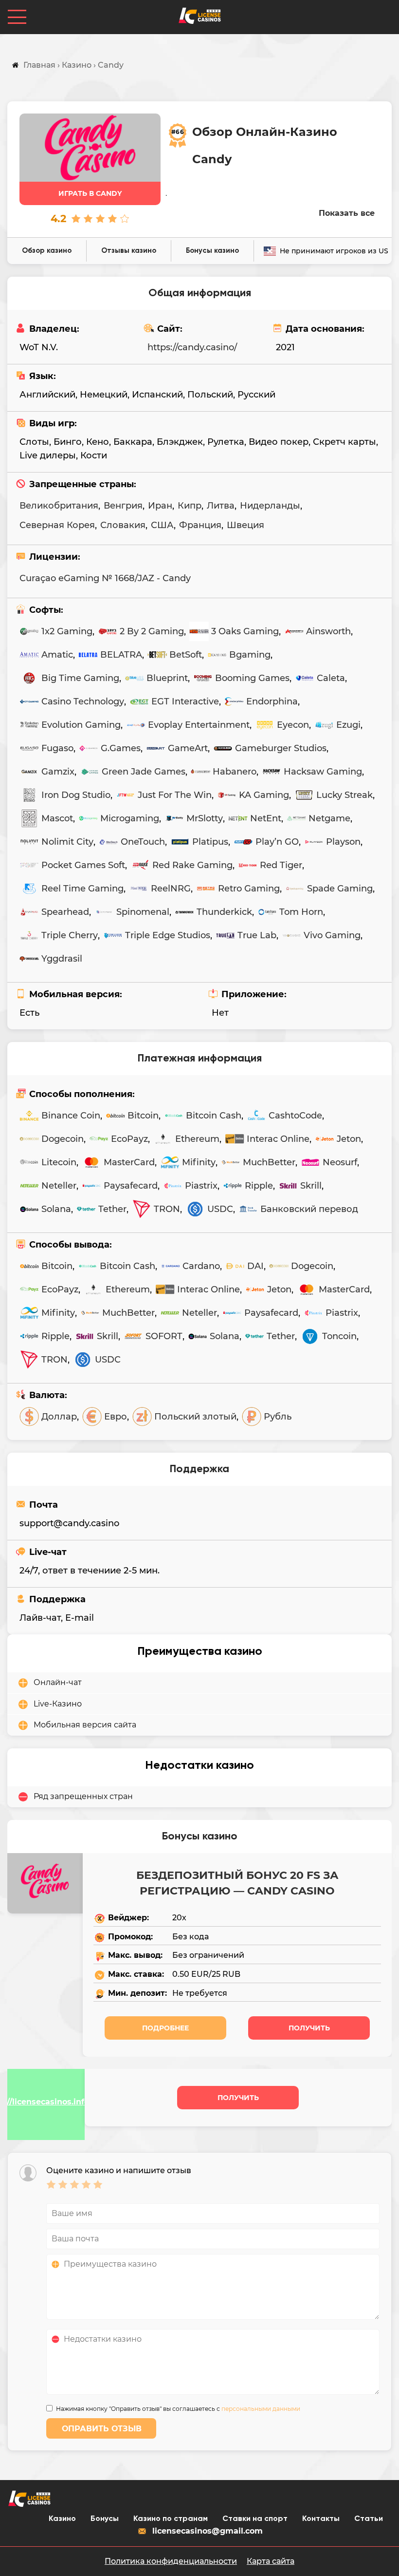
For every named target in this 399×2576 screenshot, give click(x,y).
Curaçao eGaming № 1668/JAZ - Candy (105, 578)
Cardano (201, 1266)
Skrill (311, 1186)
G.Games (121, 748)
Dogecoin (63, 1139)
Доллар (59, 1417)
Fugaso (57, 748)
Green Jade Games (144, 772)
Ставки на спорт (255, 2519)
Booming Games (252, 678)
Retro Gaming (249, 889)
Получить (309, 2028)
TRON (167, 1209)
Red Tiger (281, 865)
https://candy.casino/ (192, 347)
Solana (56, 1209)
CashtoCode (295, 1116)
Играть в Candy (90, 193)
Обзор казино (47, 251)
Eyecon (293, 725)
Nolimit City (67, 842)
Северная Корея (57, 525)
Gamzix (58, 772)
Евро (116, 1417)
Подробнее (165, 2028)
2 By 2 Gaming (152, 631)
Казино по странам (171, 2519)
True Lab (257, 935)
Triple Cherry (70, 935)
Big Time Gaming (80, 678)
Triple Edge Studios (168, 935)
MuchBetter (269, 1162)
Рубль (278, 1417)
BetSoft (186, 655)
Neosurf (340, 1162)
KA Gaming (264, 795)
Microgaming (130, 818)
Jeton (349, 1139)
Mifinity (199, 1162)
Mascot (57, 818)
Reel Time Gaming (82, 889)
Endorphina (272, 701)
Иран (160, 506)
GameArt (188, 748)
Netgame (329, 818)
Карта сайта (271, 2561)
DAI (255, 1266)
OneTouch (143, 842)
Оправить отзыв (102, 2429)
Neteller (59, 1186)
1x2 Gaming (67, 631)
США (162, 525)
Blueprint (167, 678)
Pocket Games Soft (83, 865)
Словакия (123, 525)
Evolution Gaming (81, 725)
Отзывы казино (129, 251)
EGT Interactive (185, 701)
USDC (220, 1209)
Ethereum (197, 1139)
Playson (343, 842)
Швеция (245, 525)
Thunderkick (224, 912)
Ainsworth (328, 631)
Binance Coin (71, 1116)
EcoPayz (129, 1139)
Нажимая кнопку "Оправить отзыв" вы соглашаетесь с (178, 2409)
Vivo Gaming (332, 935)
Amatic (57, 655)
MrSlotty (205, 818)
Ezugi (348, 725)
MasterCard (129, 1162)
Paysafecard (131, 1186)
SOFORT (164, 1336)
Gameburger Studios (281, 748)
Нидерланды (270, 506)
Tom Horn (301, 912)
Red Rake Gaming (192, 865)
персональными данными (261, 2409)
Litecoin (59, 1162)
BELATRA (121, 655)
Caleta (331, 678)
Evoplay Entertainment (199, 725)
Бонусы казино (212, 251)
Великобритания (59, 506)
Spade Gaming (340, 889)
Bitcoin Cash (214, 1116)
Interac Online (278, 1139)
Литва (221, 506)
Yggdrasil (62, 959)
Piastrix (201, 1186)
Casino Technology (83, 701)
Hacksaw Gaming (323, 772)
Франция (200, 525)
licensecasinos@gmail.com (208, 2531)
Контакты (321, 2519)
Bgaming (250, 655)
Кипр (190, 506)
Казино (62, 2519)
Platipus (210, 842)
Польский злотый (195, 1417)
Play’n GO (277, 842)
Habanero (235, 772)
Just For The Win (175, 795)
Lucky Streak (345, 795)
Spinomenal (143, 912)
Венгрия (123, 506)
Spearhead (65, 912)
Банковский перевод (309, 1209)
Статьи (369, 2519)
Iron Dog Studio (76, 795)
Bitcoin (143, 1116)
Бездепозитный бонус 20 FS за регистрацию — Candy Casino (237, 1883)
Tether (112, 1209)
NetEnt (266, 818)
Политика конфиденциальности (171, 2561)
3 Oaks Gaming (245, 631)
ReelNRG (171, 889)
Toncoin (339, 1336)
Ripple (259, 1186)
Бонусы (105, 2519)
